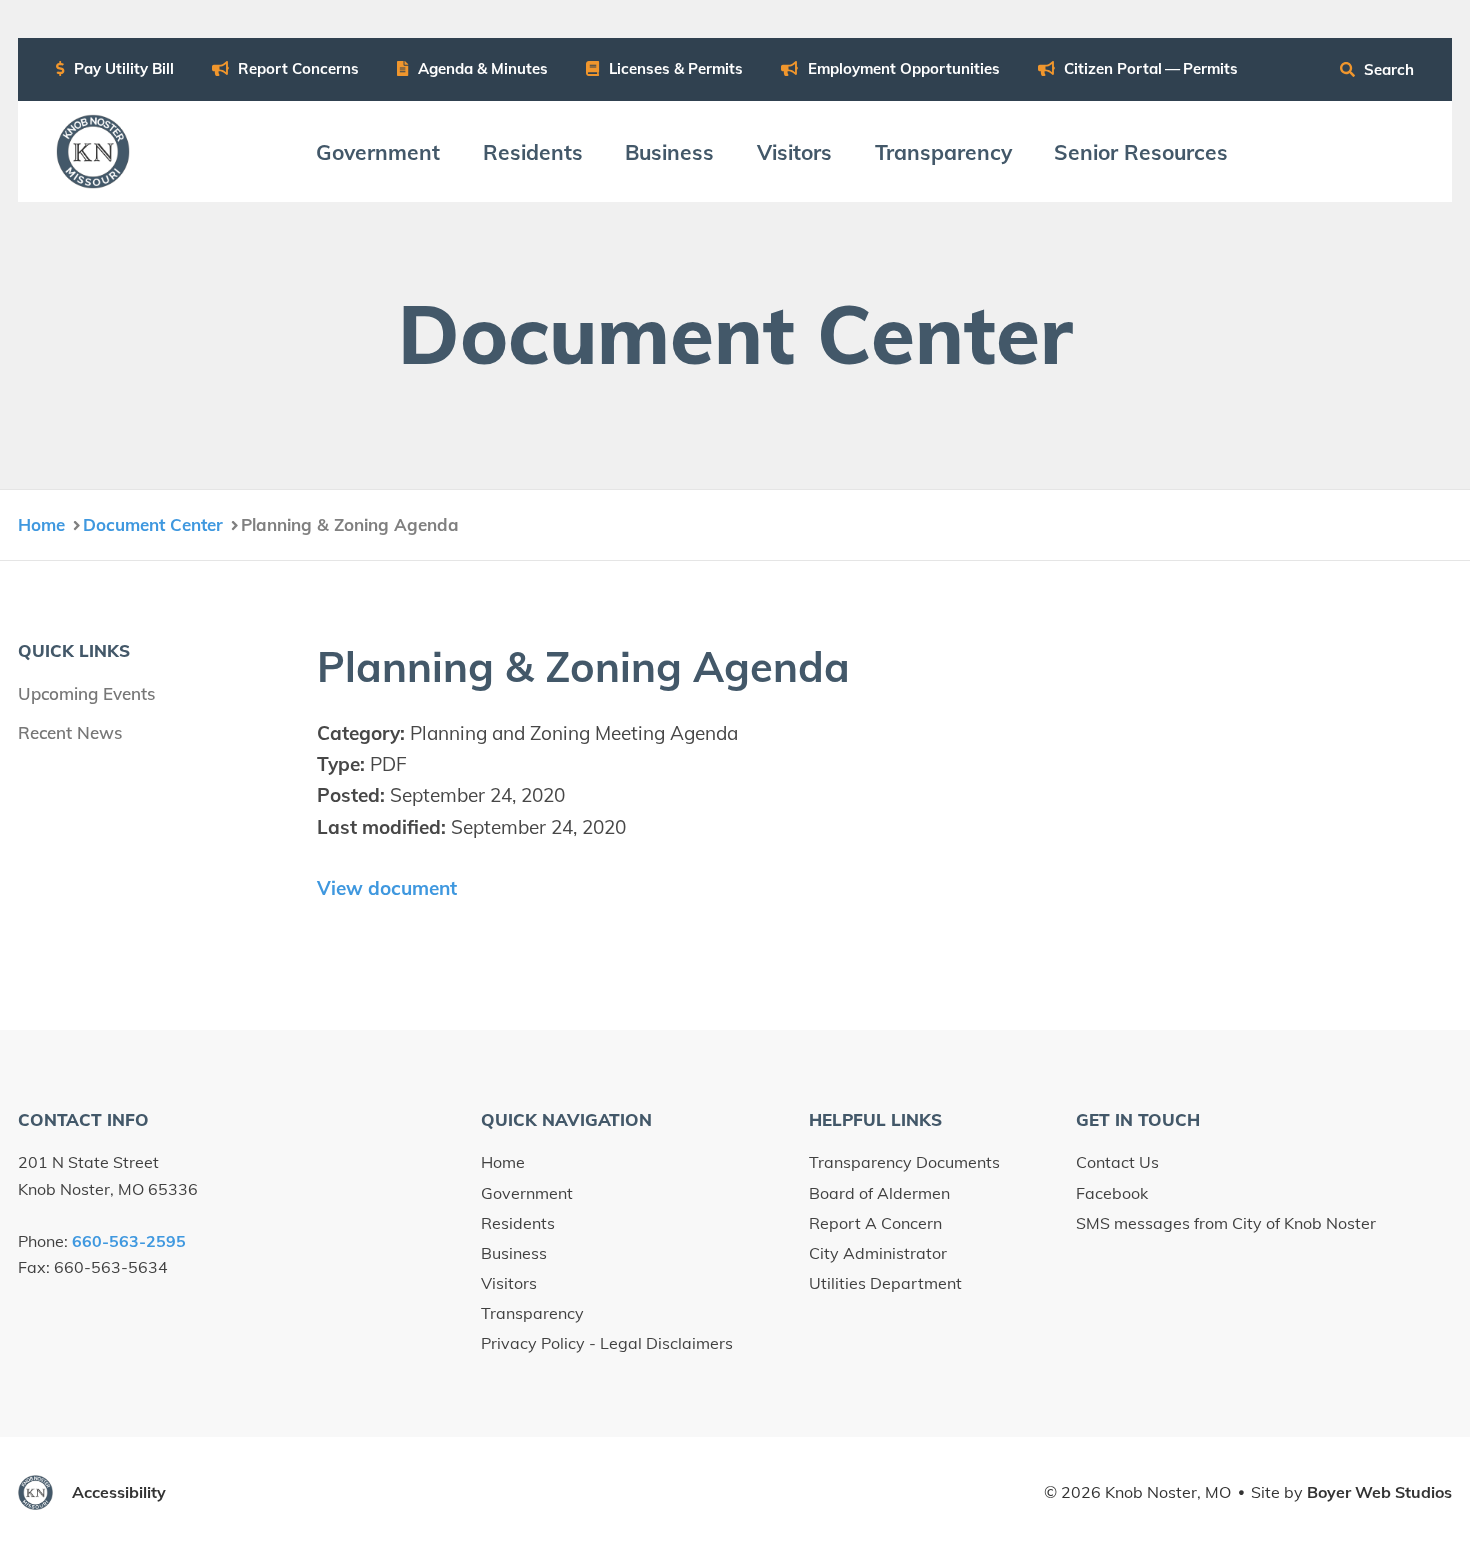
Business (514, 1253)
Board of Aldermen (879, 1193)
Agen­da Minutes (481, 68)
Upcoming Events (86, 693)
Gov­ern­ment (378, 152)
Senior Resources (1141, 152)
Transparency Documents (904, 1162)
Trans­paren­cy (943, 152)
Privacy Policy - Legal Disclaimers (607, 1343)
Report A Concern (875, 1223)
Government (527, 1193)
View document (387, 888)
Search (1387, 69)
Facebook (1112, 1193)
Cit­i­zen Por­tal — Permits (1149, 68)
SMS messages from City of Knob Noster (1226, 1223)
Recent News (70, 732)
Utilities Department (885, 1283)
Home (503, 1162)
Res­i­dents (533, 152)
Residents (518, 1223)
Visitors (509, 1283)
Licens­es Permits (674, 68)
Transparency (532, 1313)
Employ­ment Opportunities (902, 68)
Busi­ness (669, 152)
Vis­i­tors (794, 152)
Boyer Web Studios (1379, 1492)
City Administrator (878, 1253)
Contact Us (1117, 1162)
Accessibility (119, 1492)
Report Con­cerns (296, 68)
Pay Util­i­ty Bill (122, 68)
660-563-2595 (129, 1241)
